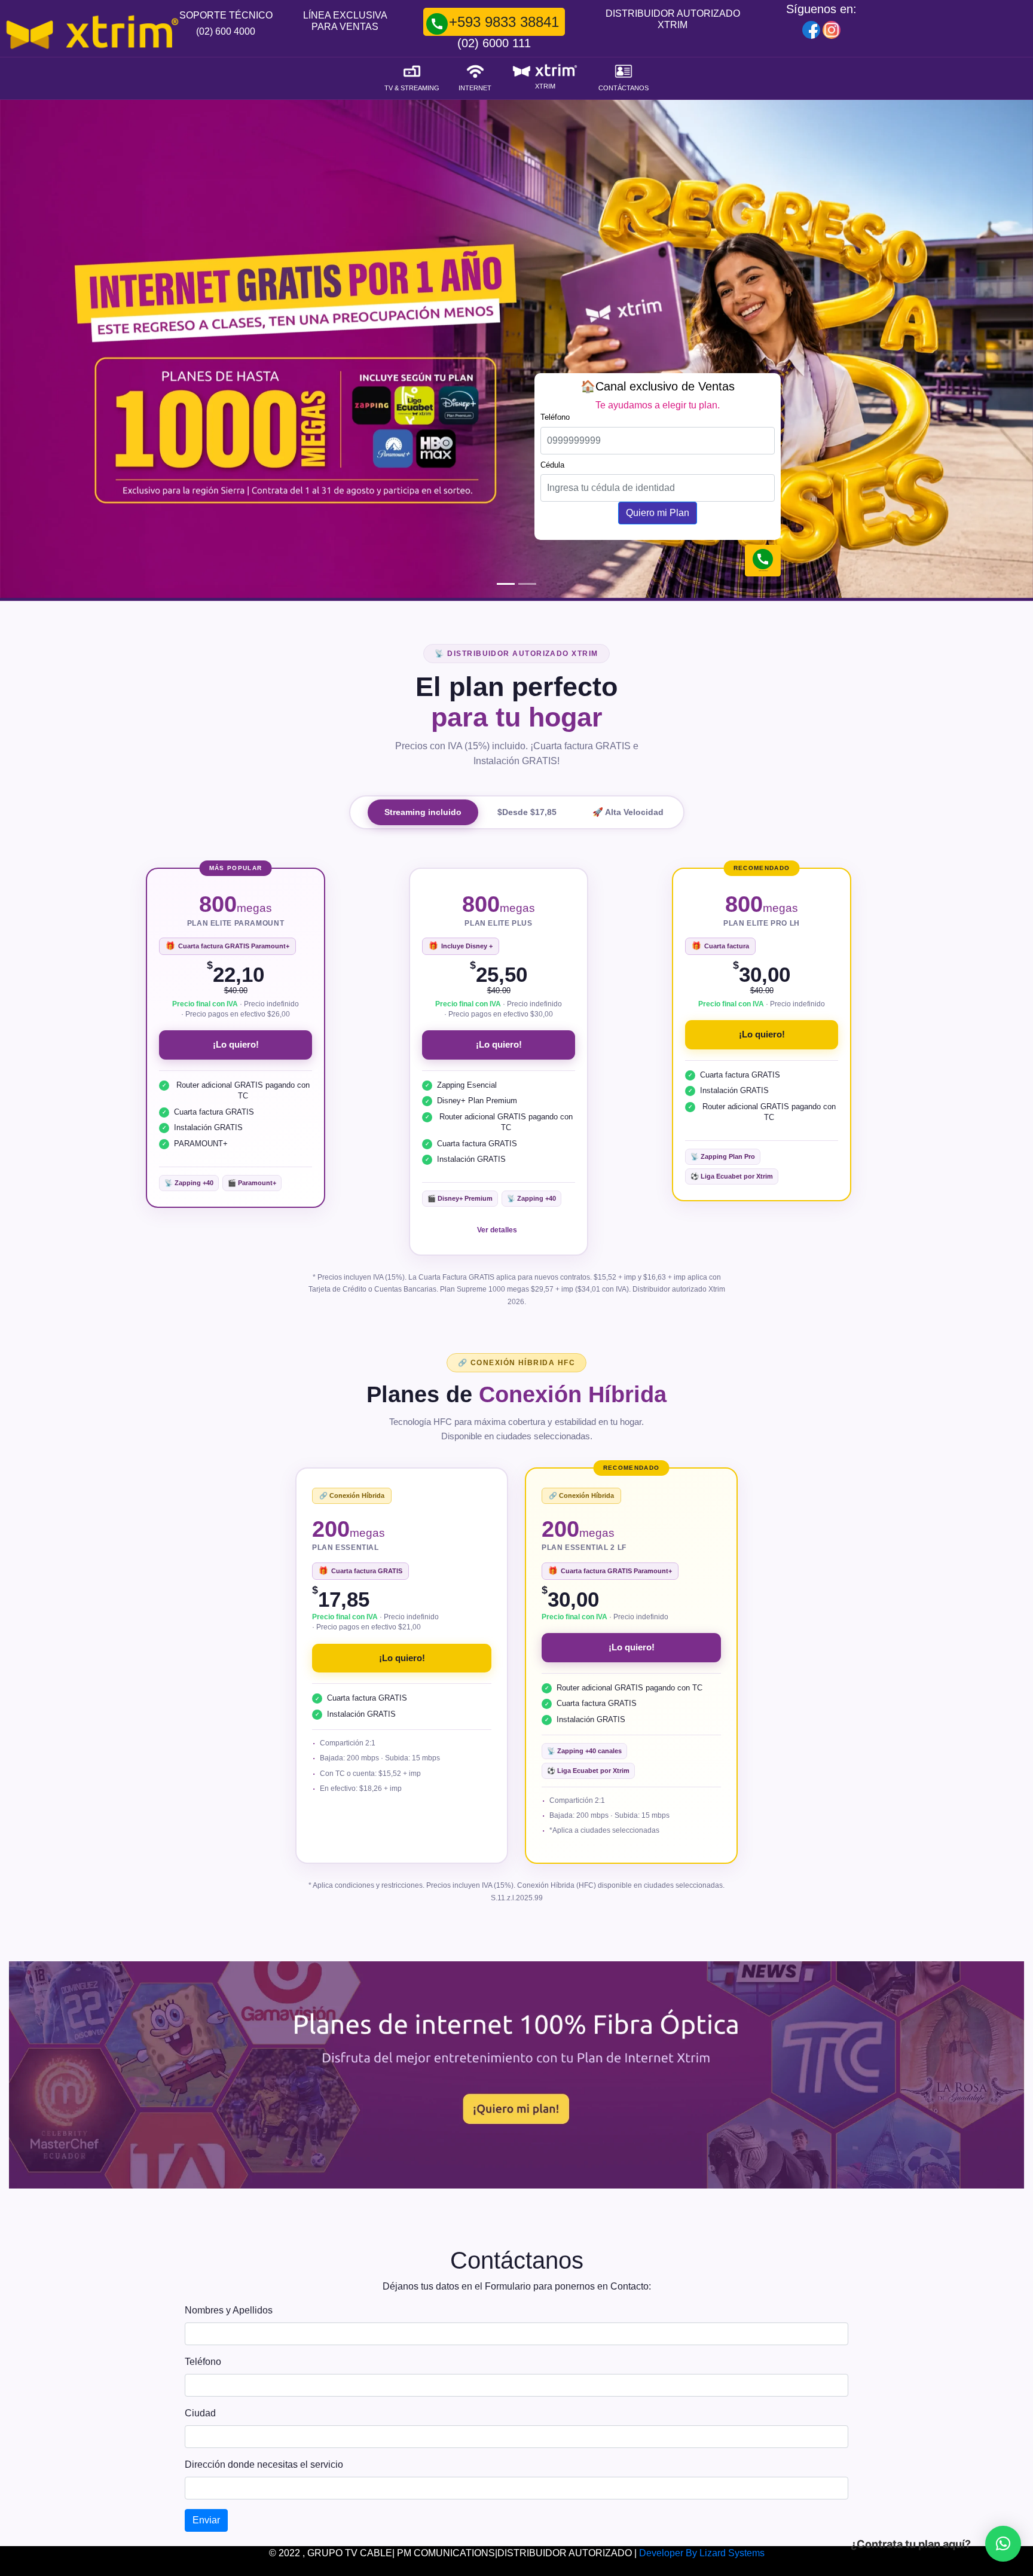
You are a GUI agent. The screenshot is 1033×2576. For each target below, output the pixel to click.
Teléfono (203, 2362)
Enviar (206, 2520)
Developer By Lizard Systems (702, 2553)
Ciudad (200, 2413)
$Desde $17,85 (527, 812)
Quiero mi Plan (658, 513)
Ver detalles (497, 1230)
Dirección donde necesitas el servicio (264, 2464)
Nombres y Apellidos (229, 2310)
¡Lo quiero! (236, 1044)
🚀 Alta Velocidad (628, 812)
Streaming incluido (423, 812)
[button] (1003, 2544)
